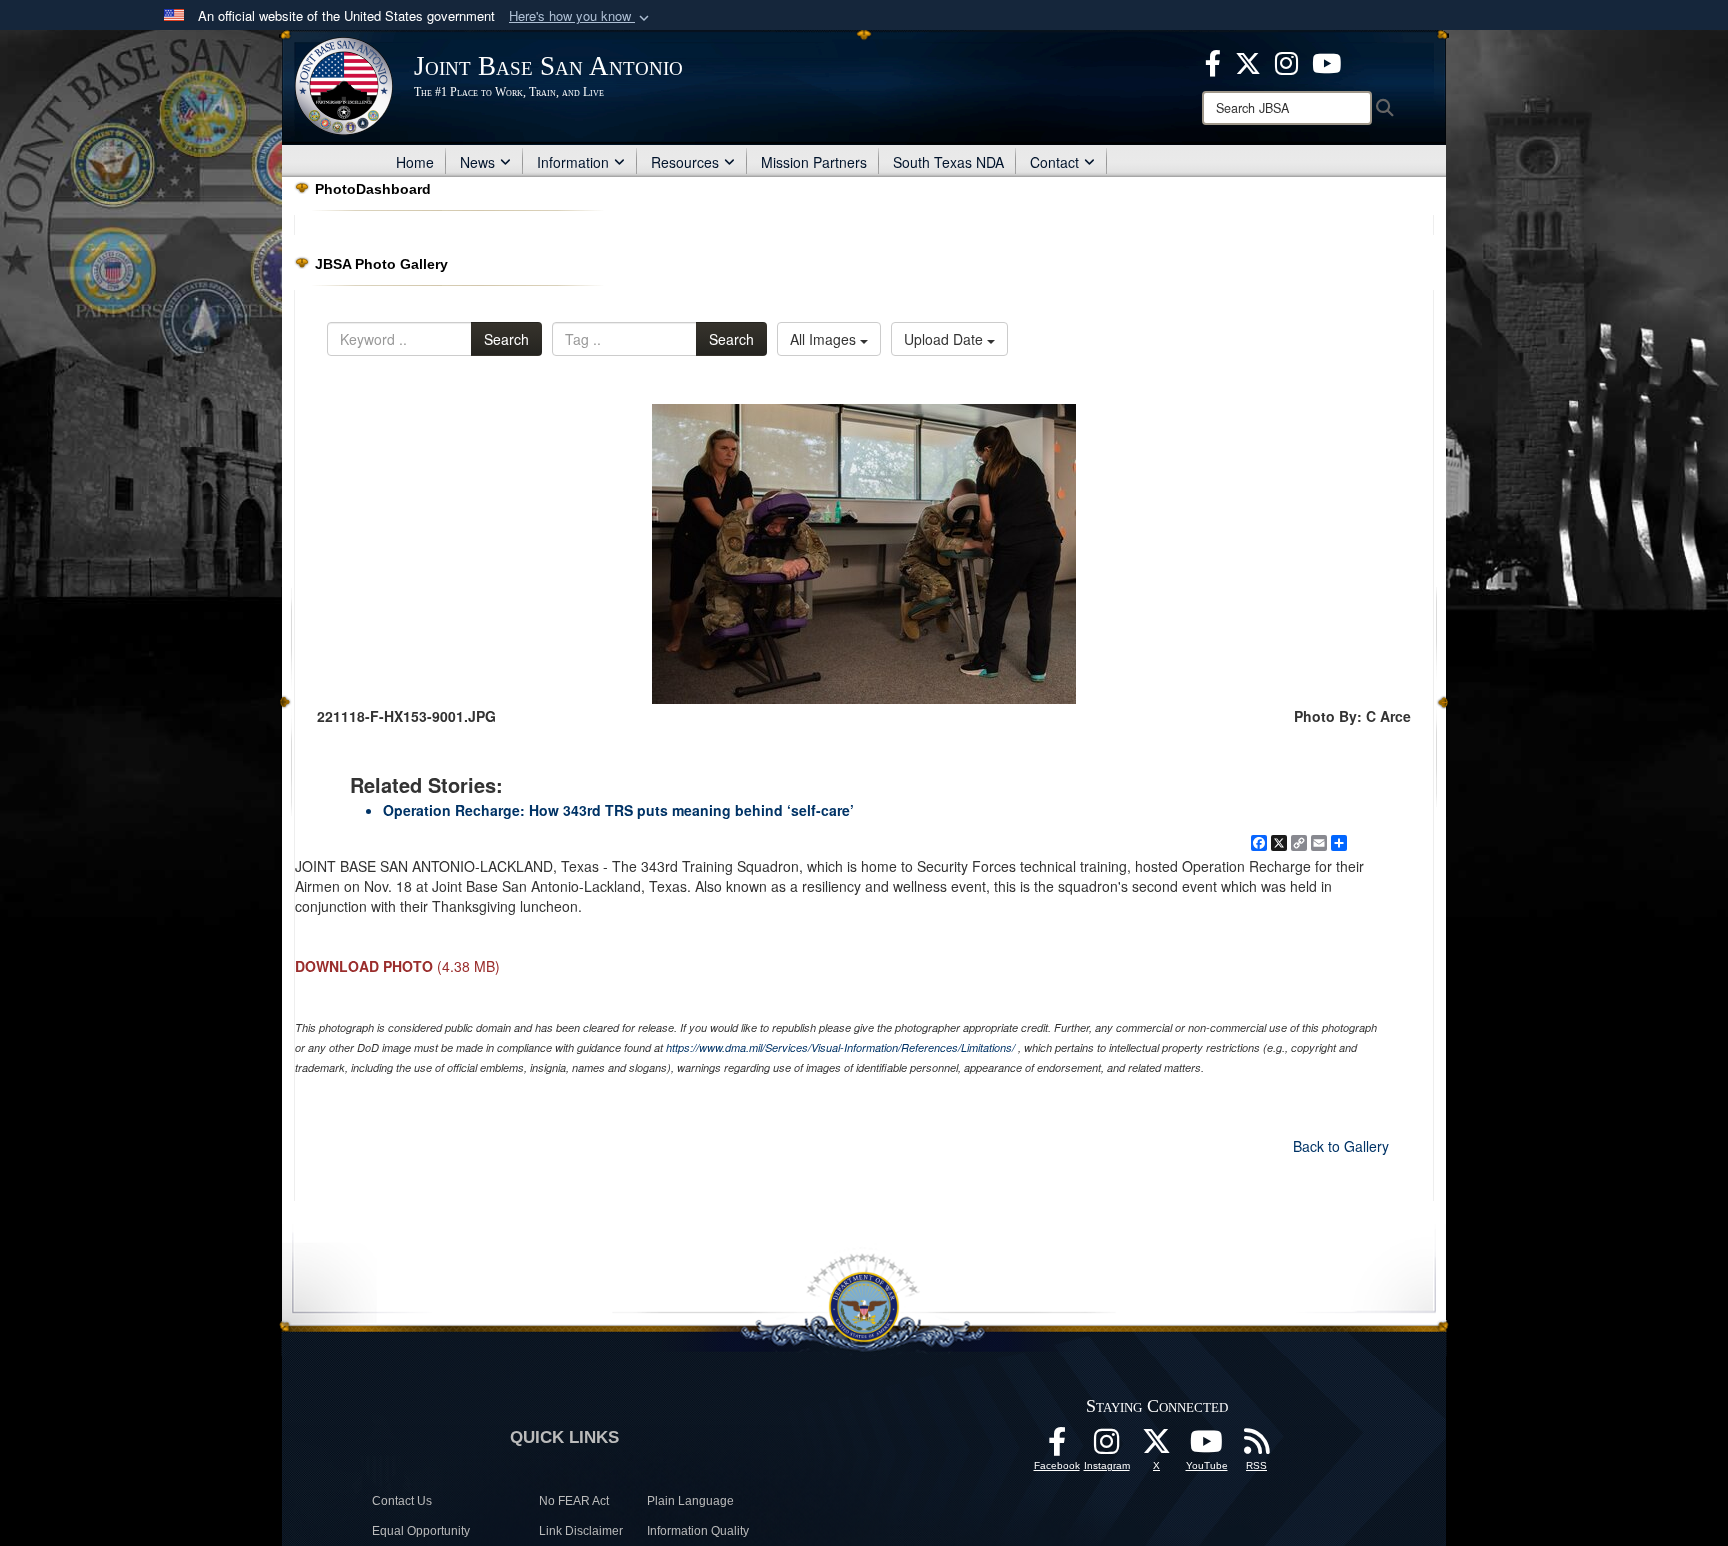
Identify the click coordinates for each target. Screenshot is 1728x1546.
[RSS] (1257, 1447)
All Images (825, 339)
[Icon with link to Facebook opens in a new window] (1213, 61)
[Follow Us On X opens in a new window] (1157, 1447)
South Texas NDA (948, 162)
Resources (685, 162)
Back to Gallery (1341, 1146)
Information (573, 162)
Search (506, 339)
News (477, 162)
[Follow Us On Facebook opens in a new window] (1057, 1447)
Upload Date (945, 339)
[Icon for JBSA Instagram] (1107, 1447)
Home (415, 162)
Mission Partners (814, 162)
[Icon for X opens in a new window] (1248, 61)
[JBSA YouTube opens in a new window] (1326, 61)
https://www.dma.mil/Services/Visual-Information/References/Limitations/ (840, 1047)
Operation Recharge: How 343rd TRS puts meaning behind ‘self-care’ (618, 810)
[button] (581, 16)
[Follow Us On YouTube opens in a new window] (1207, 1447)
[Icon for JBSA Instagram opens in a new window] (1286, 61)
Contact (1054, 162)
